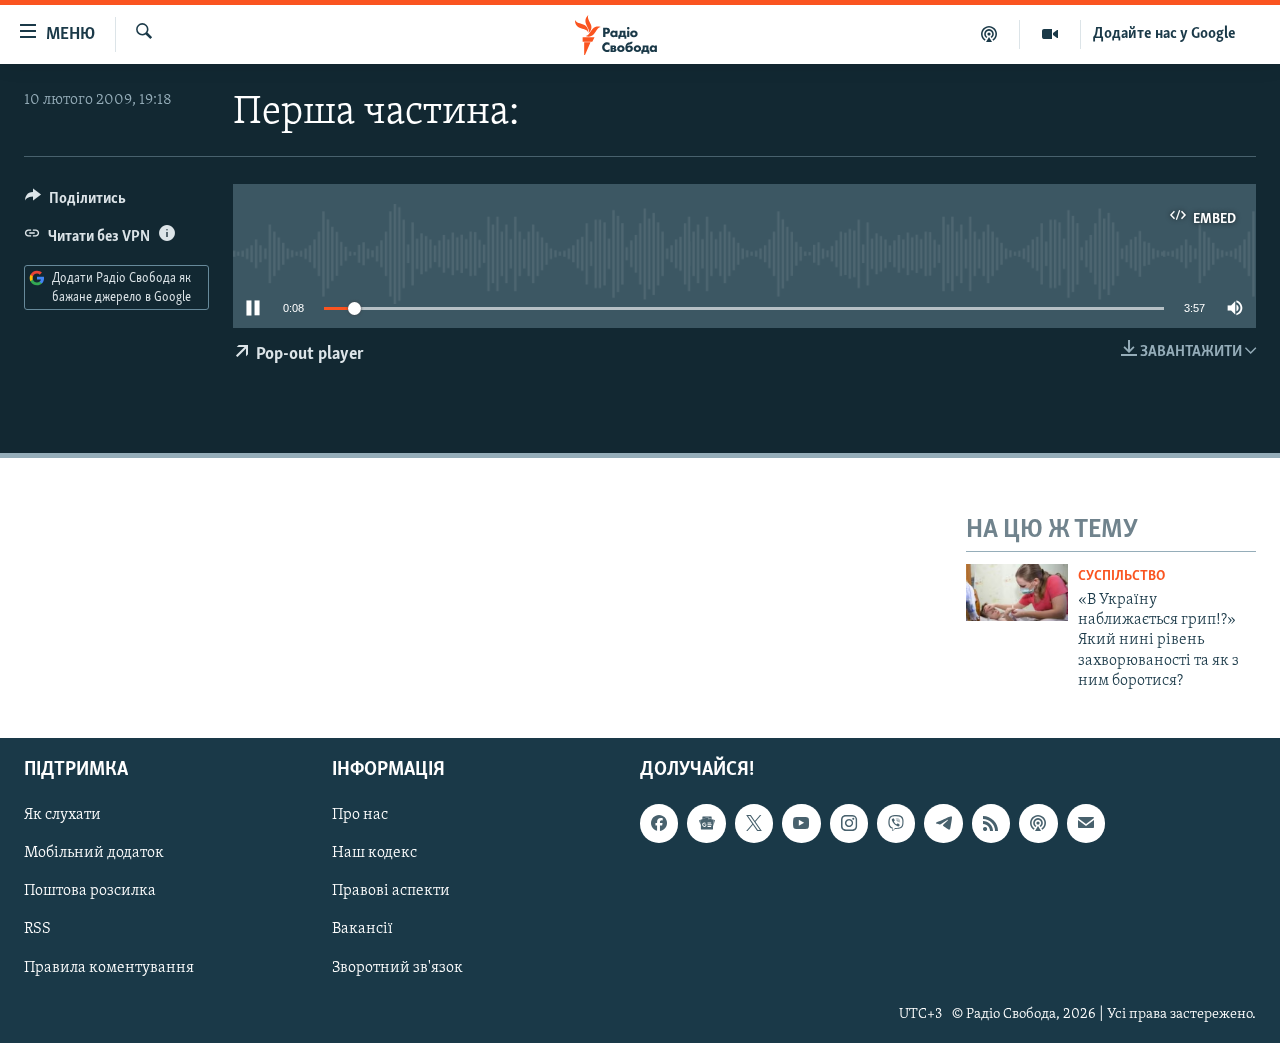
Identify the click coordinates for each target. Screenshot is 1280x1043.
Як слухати (62, 815)
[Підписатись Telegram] (943, 823)
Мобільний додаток (94, 853)
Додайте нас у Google (1164, 34)
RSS (37, 929)
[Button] (75, 203)
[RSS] (991, 823)
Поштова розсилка (90, 891)
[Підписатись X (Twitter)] (754, 823)
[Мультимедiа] (1050, 34)
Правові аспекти (391, 891)
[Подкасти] (989, 34)
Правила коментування (109, 967)
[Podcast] (1038, 823)
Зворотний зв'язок (397, 967)
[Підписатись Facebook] (659, 823)
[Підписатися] (1086, 823)
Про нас (360, 815)
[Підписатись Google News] (706, 823)
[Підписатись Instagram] (849, 823)
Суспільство (1121, 576)
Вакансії (362, 929)
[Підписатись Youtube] (801, 823)
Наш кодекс (374, 853)
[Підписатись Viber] (896, 823)
